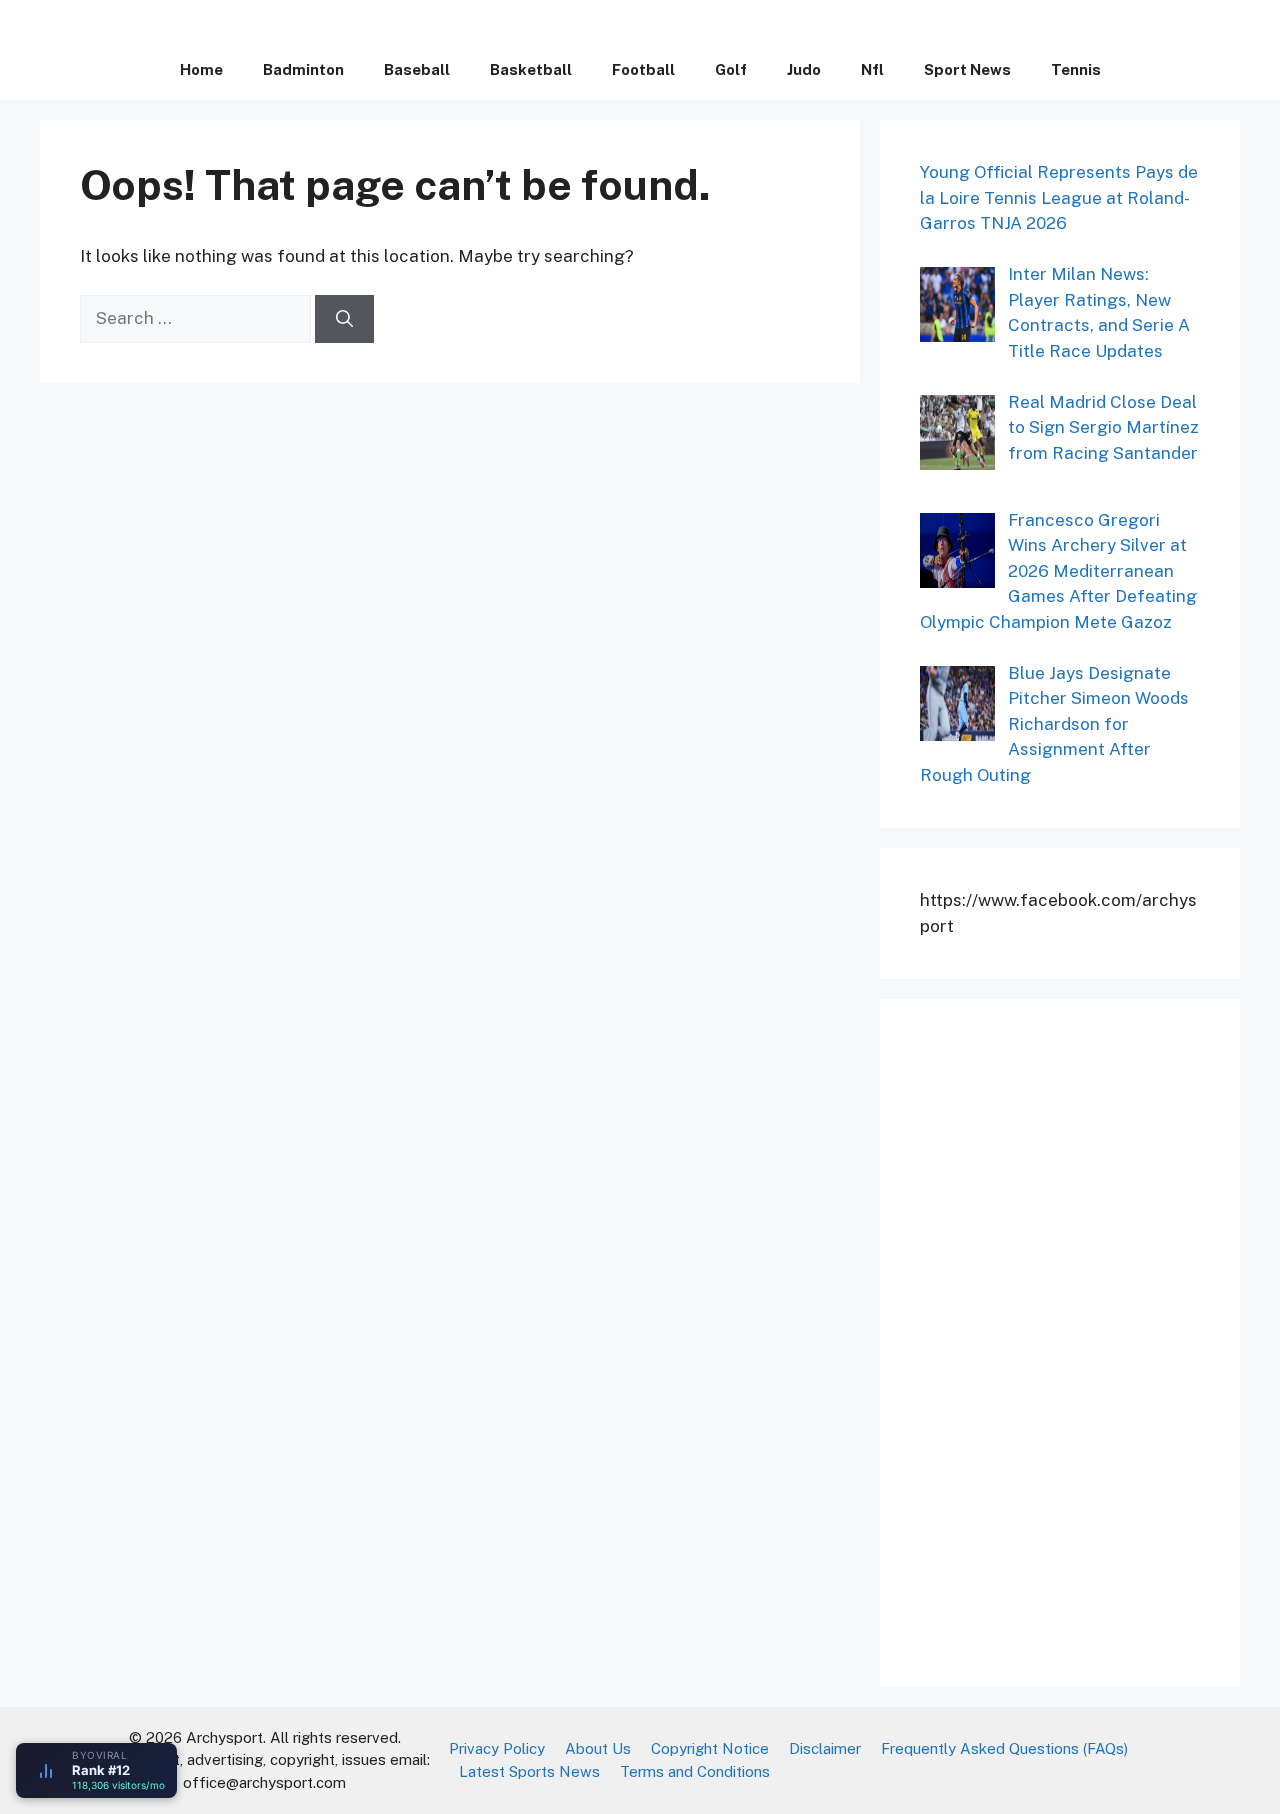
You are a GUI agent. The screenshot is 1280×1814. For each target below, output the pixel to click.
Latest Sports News (529, 1771)
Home (201, 69)
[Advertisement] (1070, 1339)
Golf (731, 69)
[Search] (344, 319)
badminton (303, 69)
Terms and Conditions (695, 1771)
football (643, 69)
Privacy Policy (497, 1748)
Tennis (1076, 69)
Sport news (967, 69)
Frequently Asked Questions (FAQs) (1004, 1748)
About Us (598, 1748)
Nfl (872, 69)
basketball (531, 69)
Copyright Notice (710, 1748)
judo (804, 69)
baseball (417, 69)
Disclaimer (825, 1748)
